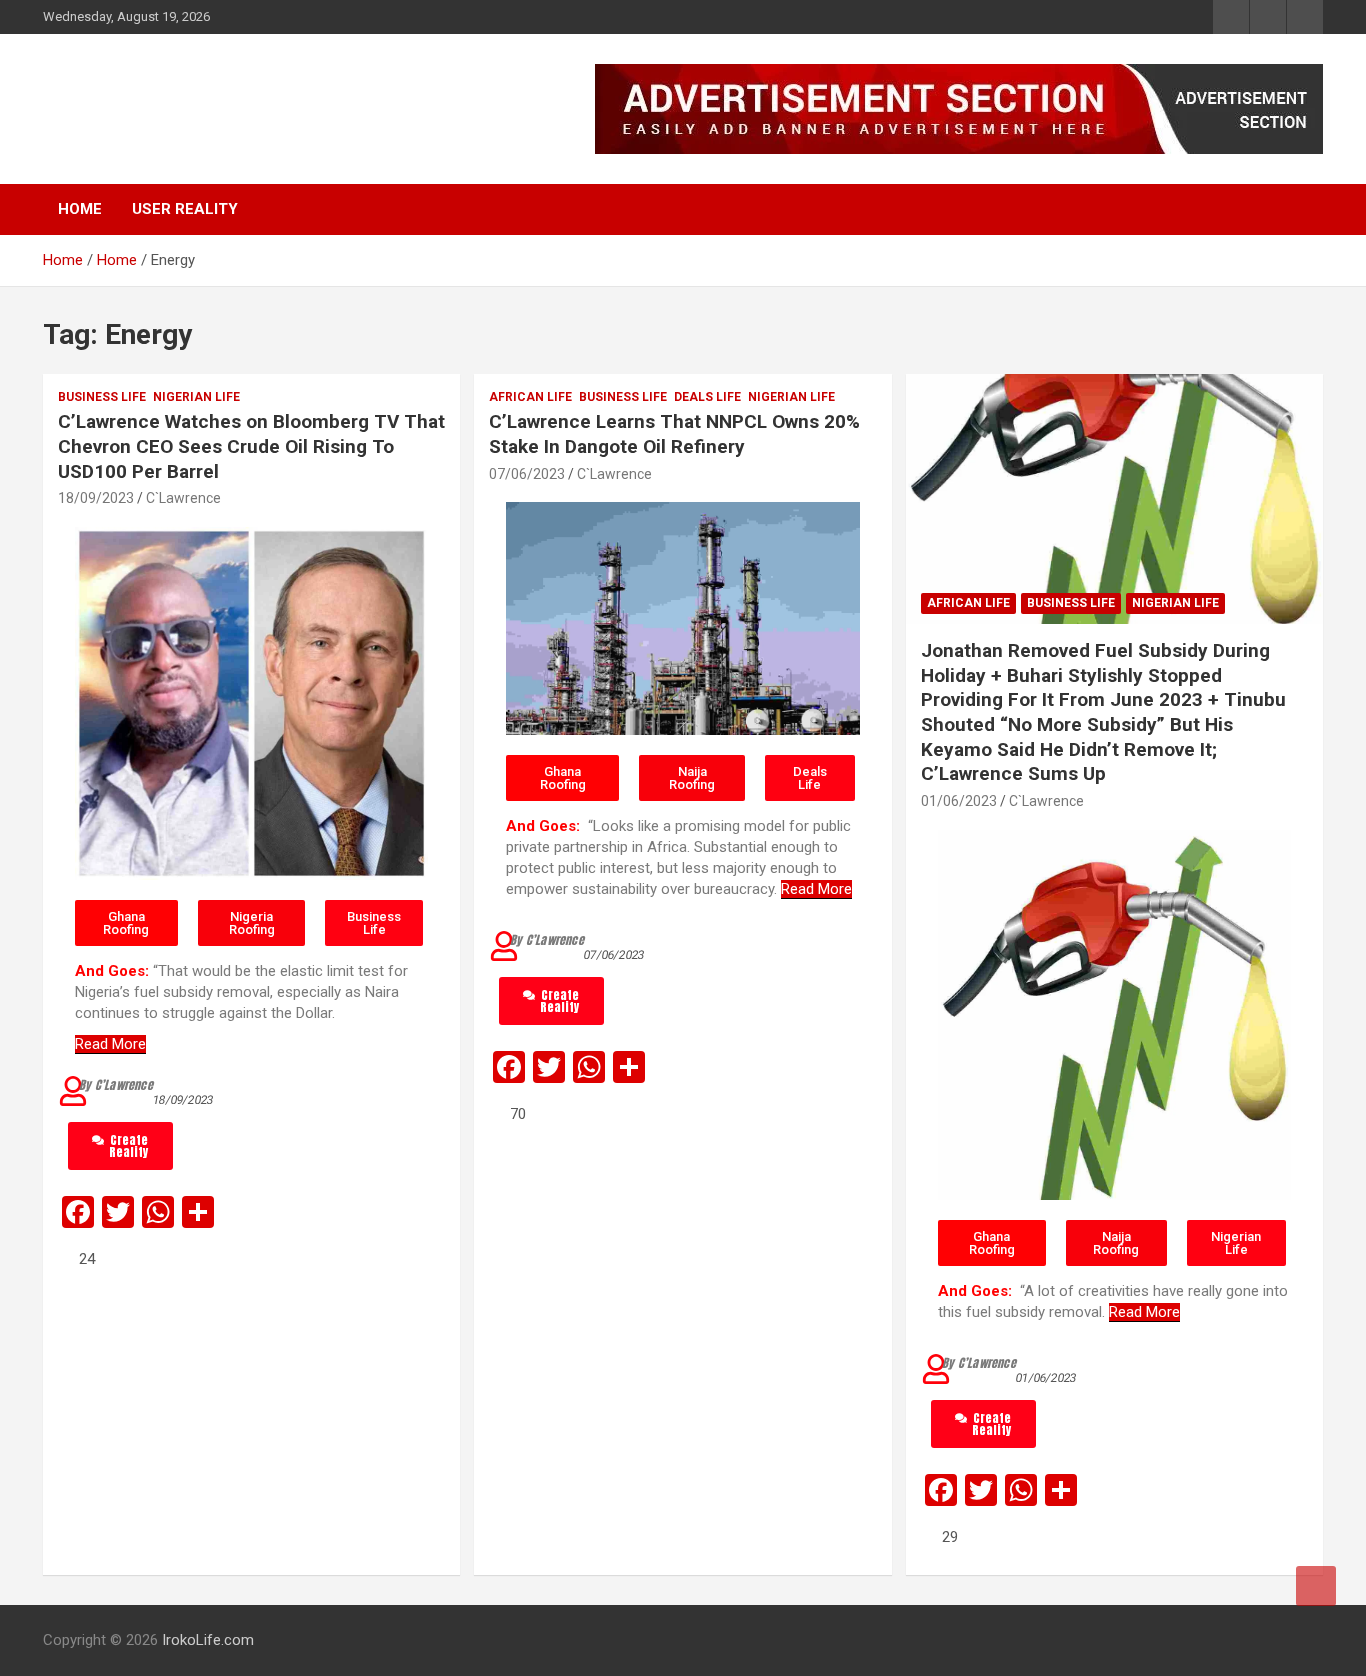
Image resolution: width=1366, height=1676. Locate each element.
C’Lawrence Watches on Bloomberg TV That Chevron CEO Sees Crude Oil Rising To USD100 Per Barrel (251, 446)
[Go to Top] (1316, 1586)
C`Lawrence (183, 498)
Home (80, 209)
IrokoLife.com (166, 98)
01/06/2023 (959, 801)
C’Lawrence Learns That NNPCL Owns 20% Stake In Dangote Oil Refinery (674, 434)
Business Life (102, 397)
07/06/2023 (527, 474)
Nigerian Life (196, 397)
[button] (126, 923)
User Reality (185, 209)
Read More (110, 1044)
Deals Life (707, 397)
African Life (530, 397)
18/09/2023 (96, 498)
